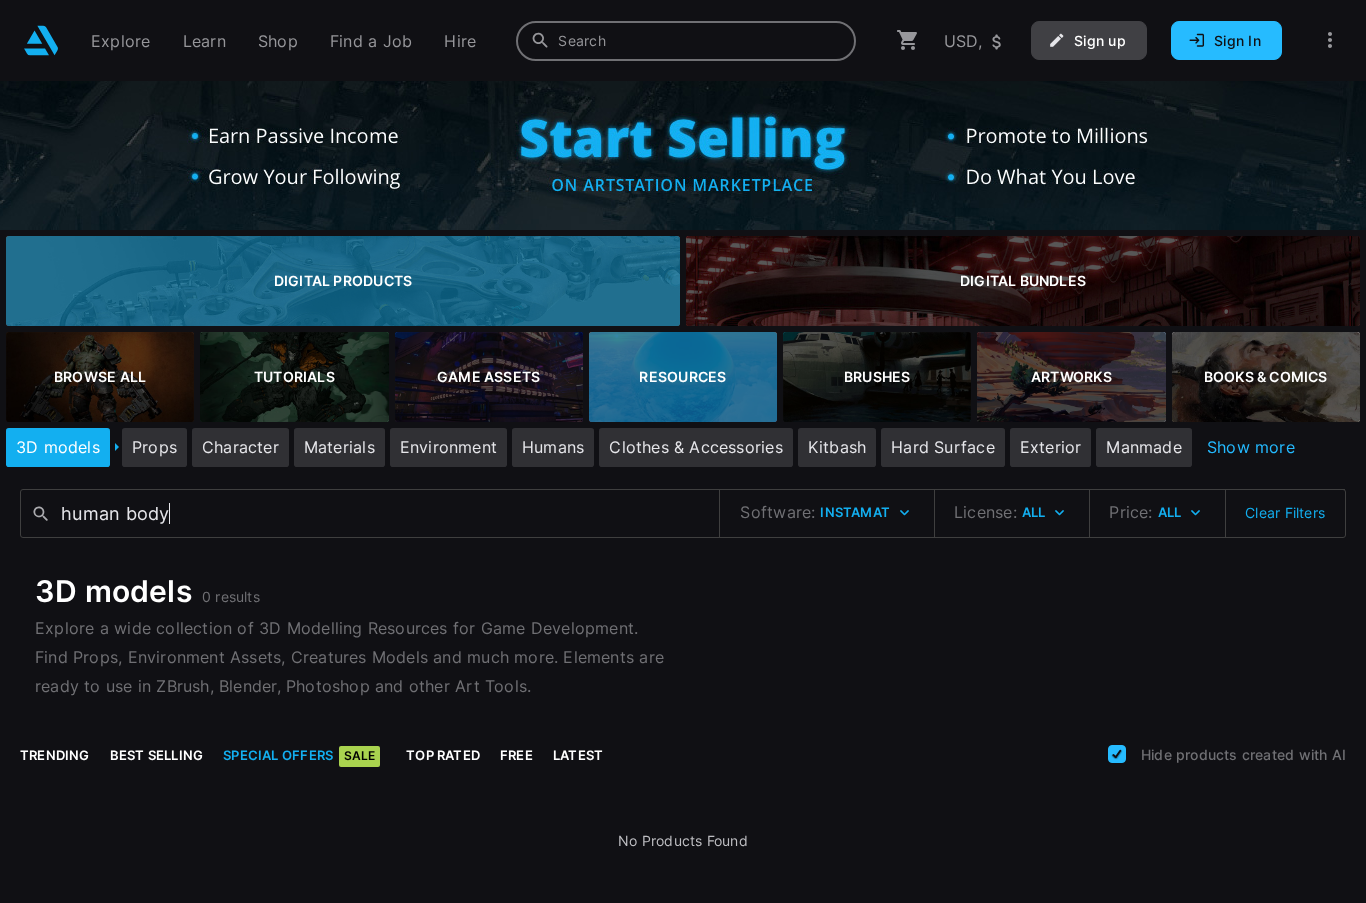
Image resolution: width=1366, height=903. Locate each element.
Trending (55, 755)
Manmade (1143, 447)
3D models (58, 447)
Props (154, 447)
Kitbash (837, 447)
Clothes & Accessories (695, 447)
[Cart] (908, 40)
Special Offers (299, 755)
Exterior (1051, 447)
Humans (553, 447)
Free (516, 755)
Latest (578, 755)
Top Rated (443, 755)
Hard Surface (943, 447)
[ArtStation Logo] (41, 40)
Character (240, 447)
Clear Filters (1285, 512)
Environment (448, 447)
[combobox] (686, 41)
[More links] (1330, 40)
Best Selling (157, 755)
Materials (339, 447)
